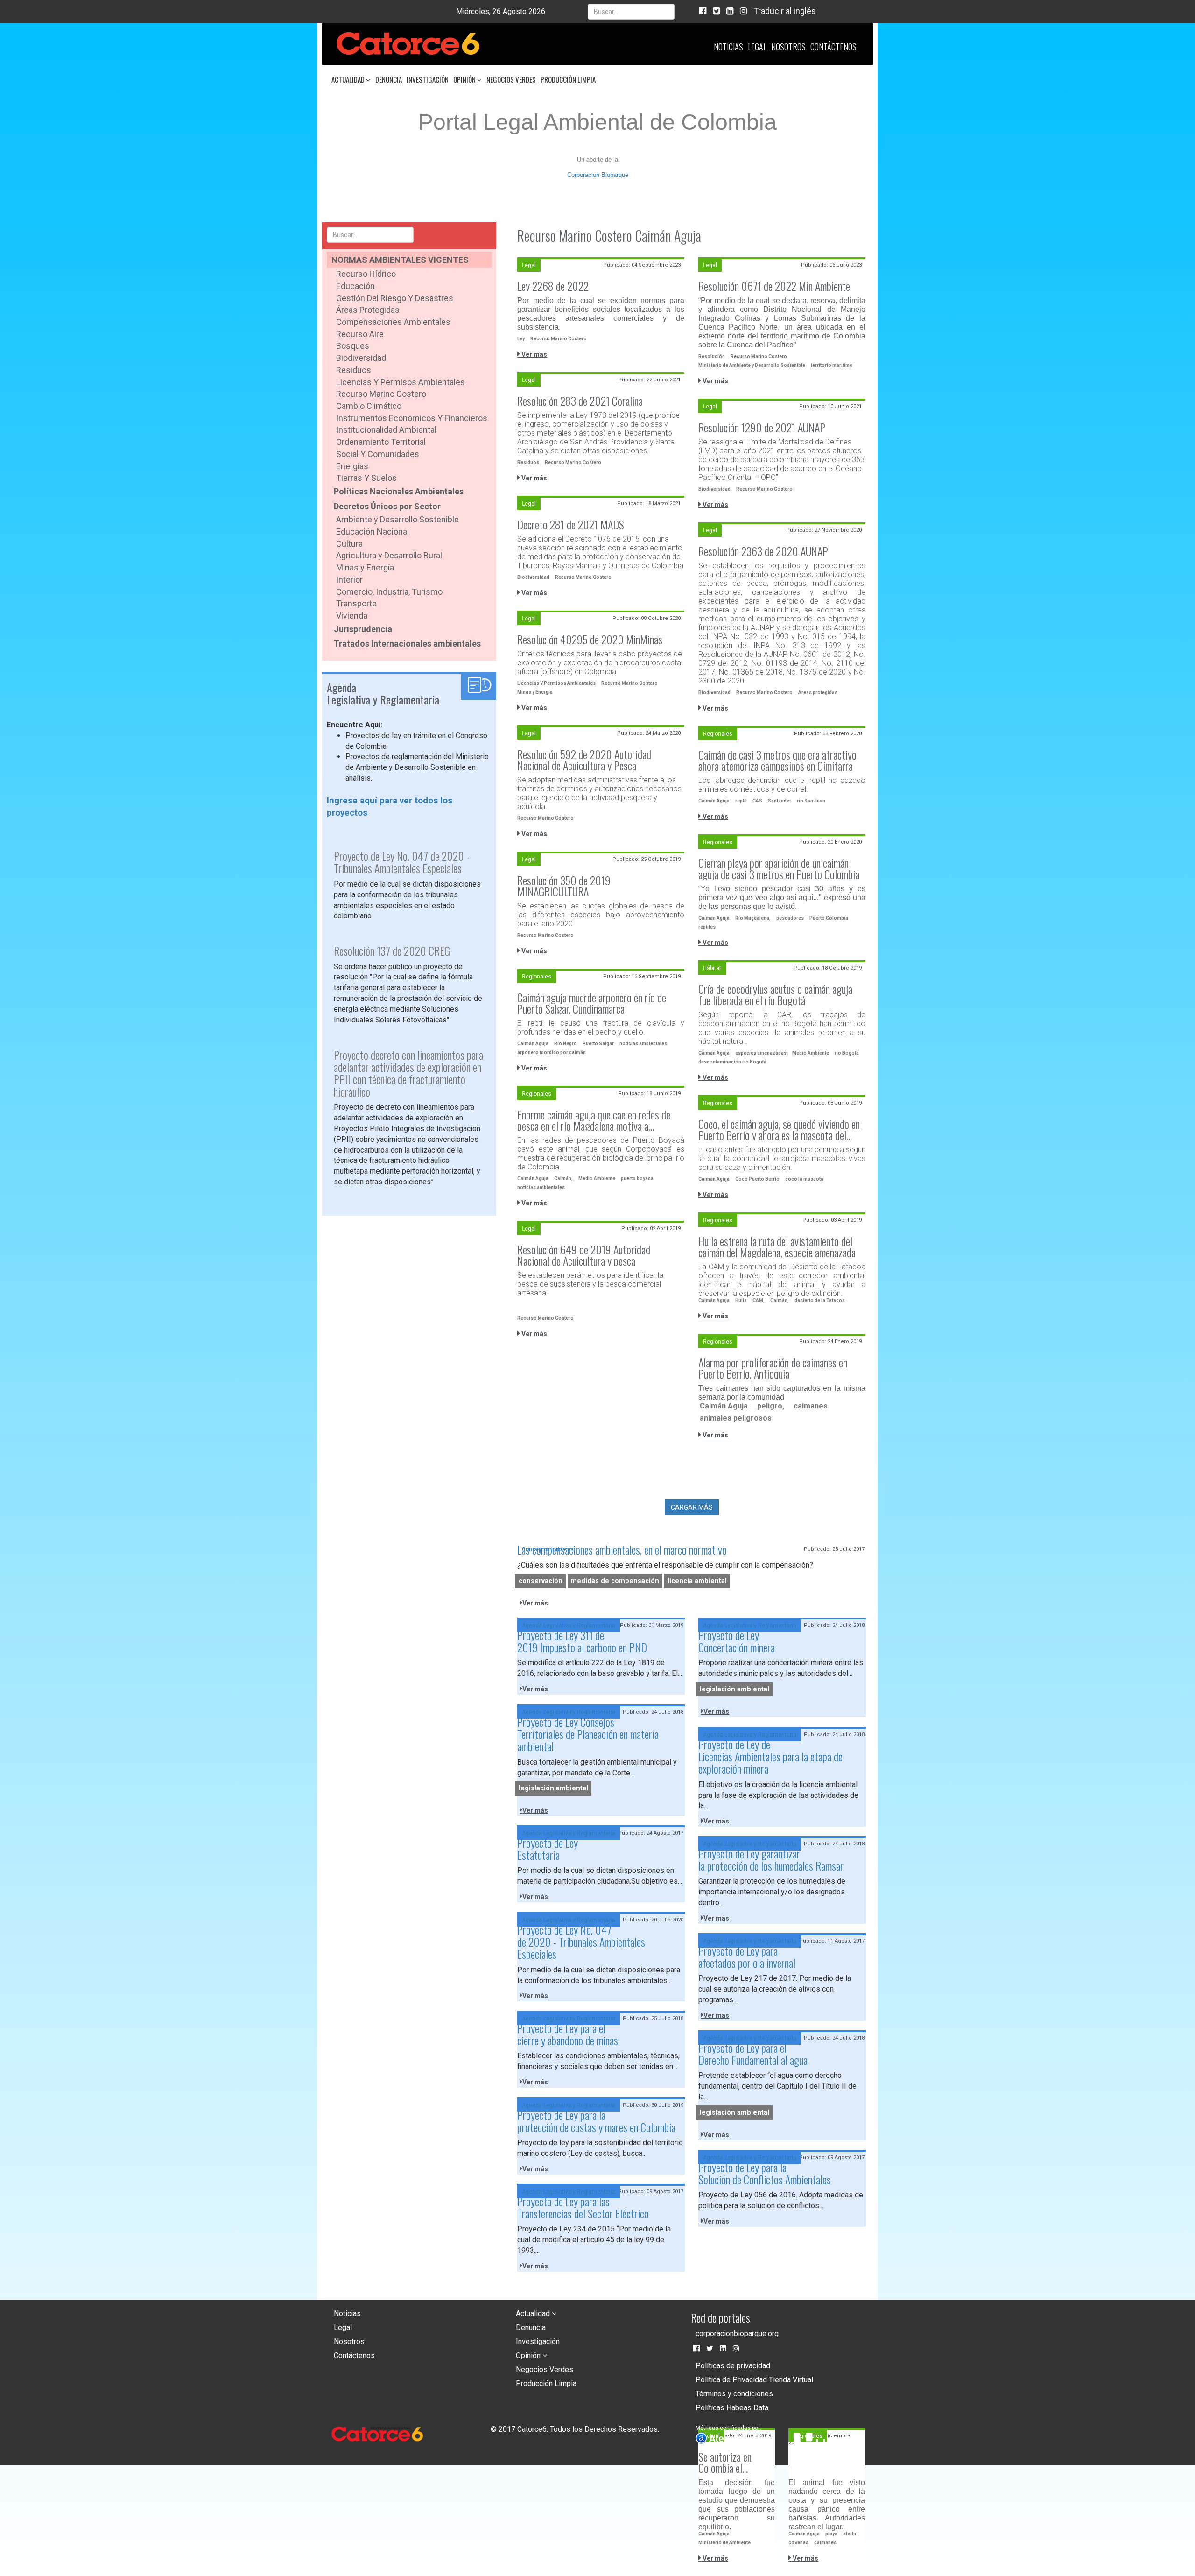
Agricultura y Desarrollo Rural (389, 555)
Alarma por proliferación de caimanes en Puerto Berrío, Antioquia (773, 1368)
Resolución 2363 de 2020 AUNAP (763, 551)
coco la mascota (804, 1179)
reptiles (707, 927)
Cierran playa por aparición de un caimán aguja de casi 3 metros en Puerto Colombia (779, 868)
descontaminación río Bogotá (732, 1062)
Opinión (465, 79)
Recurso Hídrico (366, 274)
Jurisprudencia (363, 629)
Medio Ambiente (811, 1053)
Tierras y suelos (366, 478)
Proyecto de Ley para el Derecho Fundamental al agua (753, 2054)
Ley (521, 339)
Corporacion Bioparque (598, 175)
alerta (850, 2534)
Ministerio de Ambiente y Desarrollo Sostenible (752, 365)
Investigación (428, 79)
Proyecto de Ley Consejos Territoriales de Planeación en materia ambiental (588, 1734)
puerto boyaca (637, 1179)
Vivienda (352, 616)
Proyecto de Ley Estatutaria (548, 1849)
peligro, (771, 1406)
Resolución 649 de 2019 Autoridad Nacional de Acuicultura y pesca (584, 1255)
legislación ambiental (735, 1689)
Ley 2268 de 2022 (553, 286)
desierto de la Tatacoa (820, 1300)
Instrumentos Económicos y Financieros (412, 418)
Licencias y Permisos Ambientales (401, 382)
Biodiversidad (361, 358)
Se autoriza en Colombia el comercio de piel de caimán (735, 2462)
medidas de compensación (615, 1581)
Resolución (712, 356)
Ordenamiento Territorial (381, 442)
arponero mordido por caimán (552, 1052)
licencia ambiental (697, 1581)
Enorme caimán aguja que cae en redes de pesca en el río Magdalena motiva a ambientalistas (594, 1120)
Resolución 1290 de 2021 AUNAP (762, 427)
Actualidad (349, 79)
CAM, (759, 1300)
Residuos (354, 370)
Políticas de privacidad (733, 2366)
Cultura (349, 544)
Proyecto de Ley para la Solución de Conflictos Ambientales (765, 2173)
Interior (349, 580)
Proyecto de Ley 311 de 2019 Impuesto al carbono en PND (582, 1641)
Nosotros (788, 47)
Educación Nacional (373, 531)
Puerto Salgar (598, 1044)
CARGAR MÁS (692, 1507)
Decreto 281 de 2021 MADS (571, 524)
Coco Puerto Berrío (757, 1179)
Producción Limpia (568, 79)
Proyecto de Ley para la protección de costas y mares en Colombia (596, 2121)
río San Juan (811, 801)
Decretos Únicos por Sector (387, 506)
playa (831, 2534)
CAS (757, 801)
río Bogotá (847, 1053)
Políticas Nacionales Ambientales (399, 491)
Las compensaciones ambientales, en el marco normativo (622, 1549)
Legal (757, 47)
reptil (741, 801)
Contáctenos (833, 47)
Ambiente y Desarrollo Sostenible (397, 519)
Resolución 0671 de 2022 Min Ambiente (774, 286)
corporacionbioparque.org (737, 2333)
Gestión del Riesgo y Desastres (395, 298)
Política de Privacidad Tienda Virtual (754, 2380)
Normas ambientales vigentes (400, 260)
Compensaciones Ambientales (393, 322)
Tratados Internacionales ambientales (407, 644)
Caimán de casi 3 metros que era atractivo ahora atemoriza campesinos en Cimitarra (777, 760)
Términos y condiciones (734, 2394)
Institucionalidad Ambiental (386, 430)
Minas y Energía (365, 567)
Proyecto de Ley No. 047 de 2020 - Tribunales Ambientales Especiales (581, 1942)
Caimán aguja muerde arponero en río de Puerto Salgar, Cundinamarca (592, 1003)
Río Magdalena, (753, 918)
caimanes (811, 1406)
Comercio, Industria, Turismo (389, 592)
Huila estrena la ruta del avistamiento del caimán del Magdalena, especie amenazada (777, 1246)
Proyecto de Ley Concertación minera (737, 1641)
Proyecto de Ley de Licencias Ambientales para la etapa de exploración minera (770, 1756)
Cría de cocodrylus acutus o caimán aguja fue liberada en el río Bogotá (775, 994)
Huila (741, 1300)
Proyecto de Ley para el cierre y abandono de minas (568, 2034)
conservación (541, 1581)
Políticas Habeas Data (732, 2408)
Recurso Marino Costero (381, 394)
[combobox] (631, 12)
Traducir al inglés (785, 11)
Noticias (728, 47)
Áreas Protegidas (368, 310)
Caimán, (563, 1179)
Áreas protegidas (818, 693)
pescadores (790, 918)
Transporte (356, 603)
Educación (355, 286)
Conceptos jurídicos (548, 1549)
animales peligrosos (736, 1418)
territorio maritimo (832, 365)
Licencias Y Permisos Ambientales (556, 683)
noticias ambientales (643, 1044)
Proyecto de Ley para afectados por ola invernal (747, 1957)
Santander (780, 801)
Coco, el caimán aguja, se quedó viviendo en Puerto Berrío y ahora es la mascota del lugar (779, 1129)
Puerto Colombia (829, 918)
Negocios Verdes (511, 79)
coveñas (798, 2543)
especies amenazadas (761, 1053)
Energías (352, 466)
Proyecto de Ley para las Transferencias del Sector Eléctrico (583, 2207)
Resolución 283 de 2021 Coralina (580, 401)
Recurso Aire (360, 334)
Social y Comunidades (378, 454)
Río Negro (566, 1044)
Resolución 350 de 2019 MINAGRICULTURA (564, 886)
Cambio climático (369, 406)
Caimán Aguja (714, 801)
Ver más (534, 354)
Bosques (353, 346)
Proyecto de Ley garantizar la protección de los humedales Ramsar (771, 1859)
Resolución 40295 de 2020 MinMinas (590, 639)
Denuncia (389, 79)
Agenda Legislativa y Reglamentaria (569, 1626)
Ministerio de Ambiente (724, 2543)
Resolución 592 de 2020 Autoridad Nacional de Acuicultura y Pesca (584, 760)
